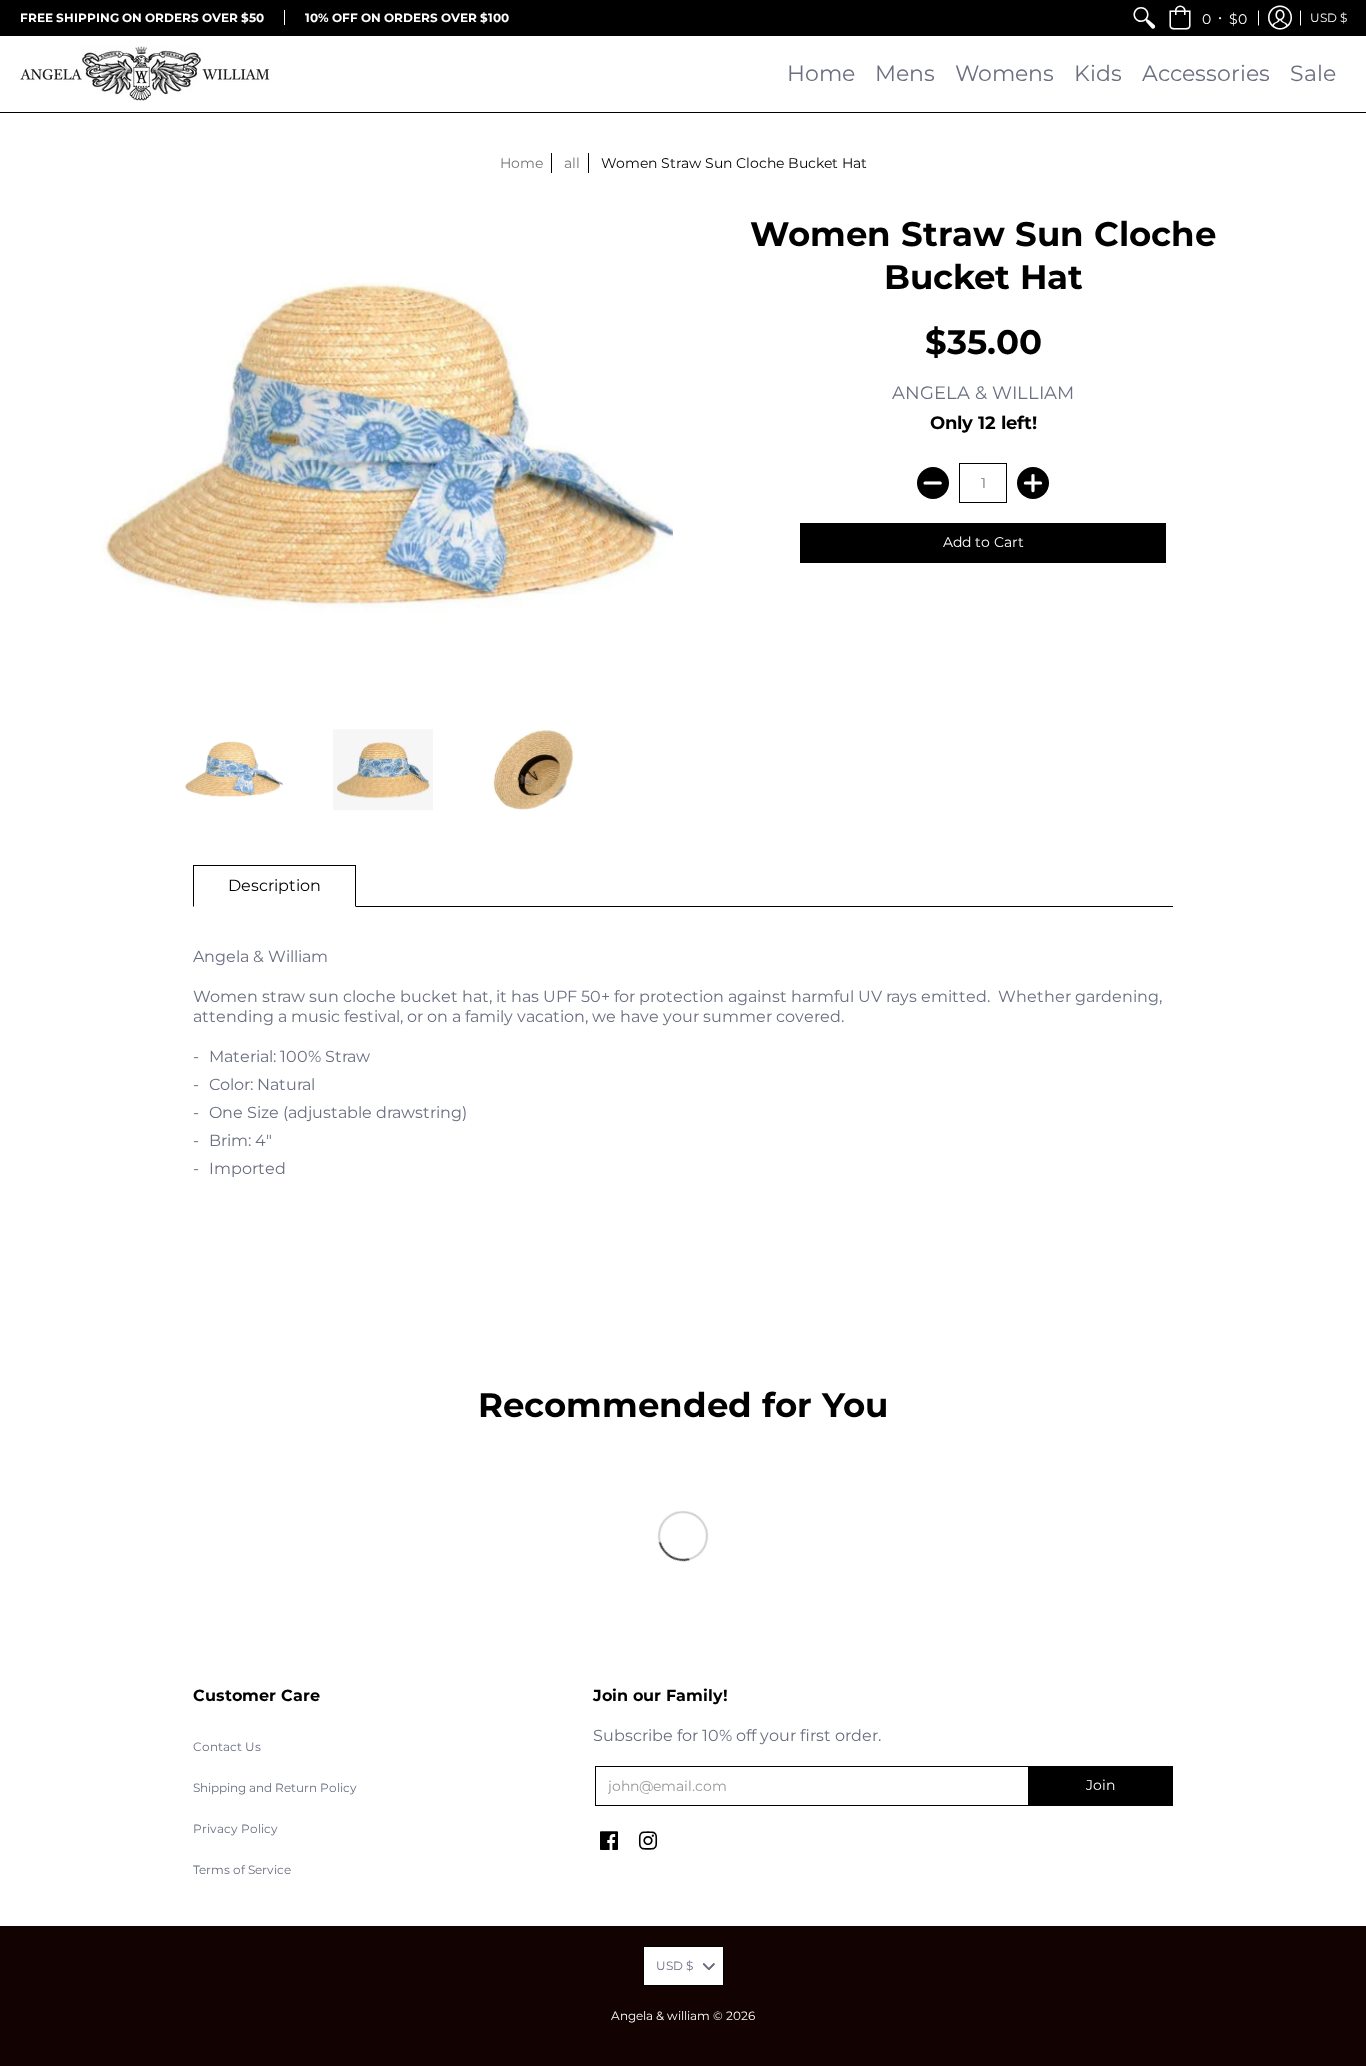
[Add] (1033, 483)
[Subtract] (933, 483)
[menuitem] (1144, 17)
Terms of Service (242, 1869)
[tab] (274, 886)
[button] (1207, 17)
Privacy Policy (235, 1828)
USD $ (1328, 17)
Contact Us (227, 1746)
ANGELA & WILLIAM (983, 393)
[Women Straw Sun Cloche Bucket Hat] (233, 770)
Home (521, 163)
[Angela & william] (145, 74)
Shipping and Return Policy (275, 1787)
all (572, 163)
